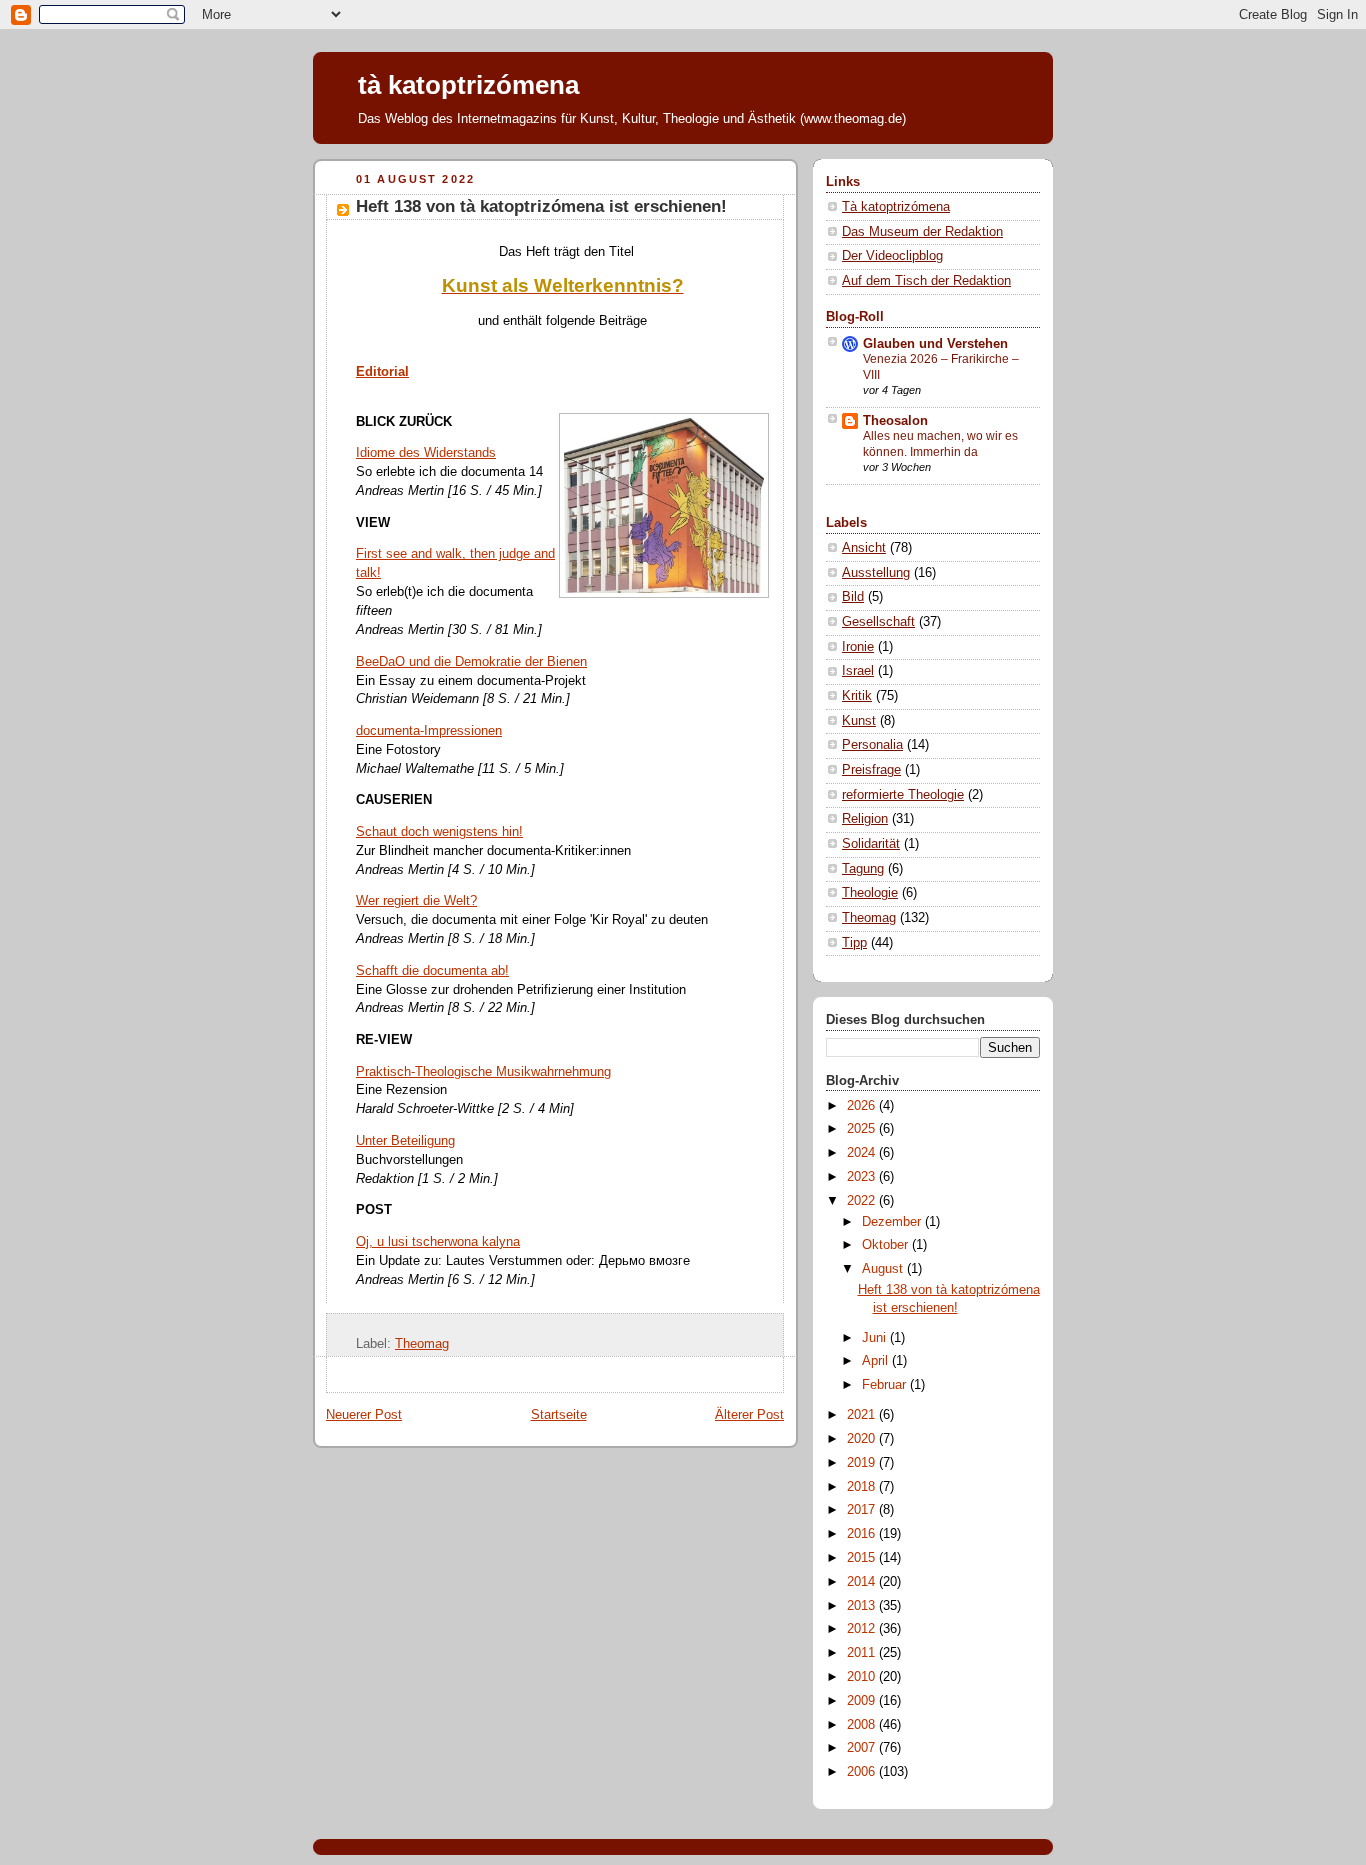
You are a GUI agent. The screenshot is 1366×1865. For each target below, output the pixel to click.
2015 (863, 1558)
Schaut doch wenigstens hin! (439, 832)
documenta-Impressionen (429, 731)
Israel (858, 671)
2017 (863, 1510)
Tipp (854, 943)
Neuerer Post (364, 1415)
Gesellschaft (878, 622)
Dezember (893, 1222)
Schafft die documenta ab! (432, 971)
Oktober (887, 1245)
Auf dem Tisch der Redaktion (926, 281)
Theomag (422, 1344)
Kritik (857, 696)
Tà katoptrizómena (896, 207)
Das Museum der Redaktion (922, 232)
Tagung (863, 869)
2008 (863, 1725)
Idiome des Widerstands (426, 453)
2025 (863, 1129)
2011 (863, 1653)
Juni (876, 1338)
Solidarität (871, 844)
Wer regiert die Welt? (416, 901)
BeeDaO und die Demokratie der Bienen (471, 662)
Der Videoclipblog (892, 256)
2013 (863, 1606)
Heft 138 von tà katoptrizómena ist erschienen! (541, 206)
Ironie (858, 647)
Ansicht (864, 548)
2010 (863, 1677)
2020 (863, 1439)
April (877, 1361)
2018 (863, 1487)
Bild (853, 597)
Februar (886, 1385)
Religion (865, 819)
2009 (863, 1701)
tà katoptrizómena (468, 85)
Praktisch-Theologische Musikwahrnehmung (483, 1072)
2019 (863, 1463)
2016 (863, 1534)
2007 (863, 1748)
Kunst (859, 721)
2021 (863, 1415)
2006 (863, 1772)
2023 (863, 1177)
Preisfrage (871, 770)
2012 (863, 1629)
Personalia (872, 745)
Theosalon (895, 421)
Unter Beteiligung (405, 1141)
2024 (863, 1153)
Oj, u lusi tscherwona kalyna (438, 1242)
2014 (863, 1582)
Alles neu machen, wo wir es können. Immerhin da (940, 444)
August (884, 1269)
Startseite (559, 1415)
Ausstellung (876, 573)
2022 (863, 1201)
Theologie (870, 893)
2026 (863, 1106)
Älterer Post (749, 1415)
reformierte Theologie (903, 795)
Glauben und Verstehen (935, 344)
